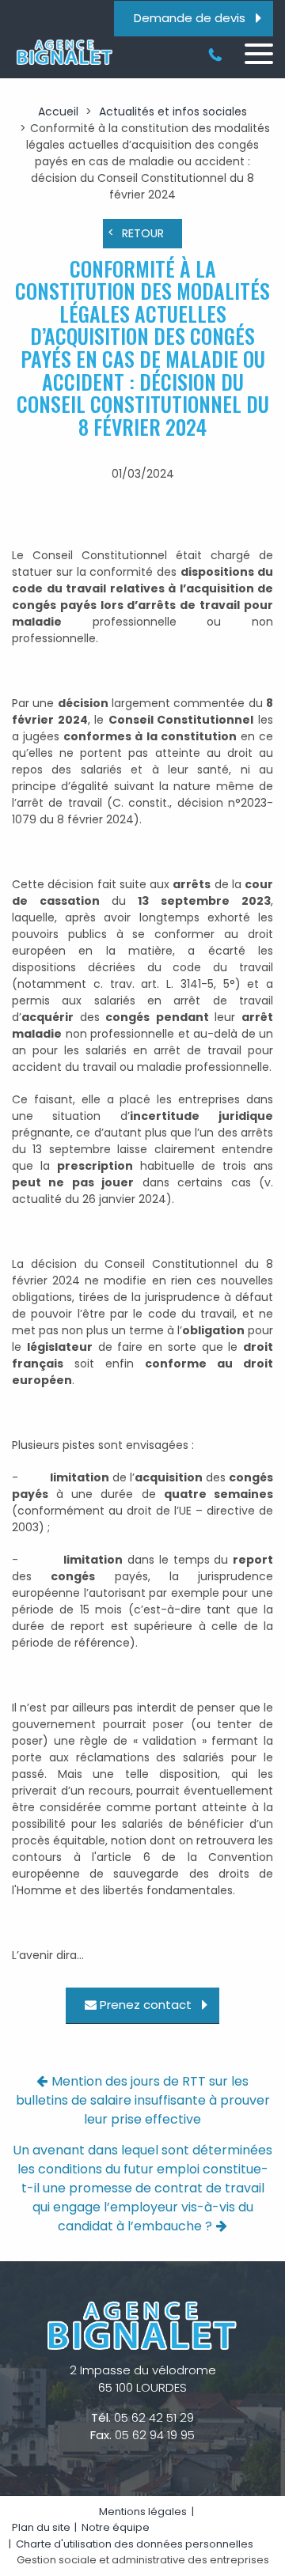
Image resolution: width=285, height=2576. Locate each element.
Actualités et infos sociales (173, 112)
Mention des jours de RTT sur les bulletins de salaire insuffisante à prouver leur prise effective (143, 2100)
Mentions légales (143, 2512)
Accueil (58, 112)
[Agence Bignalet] (63, 52)
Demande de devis (190, 18)
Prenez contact (146, 2005)
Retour (143, 233)
